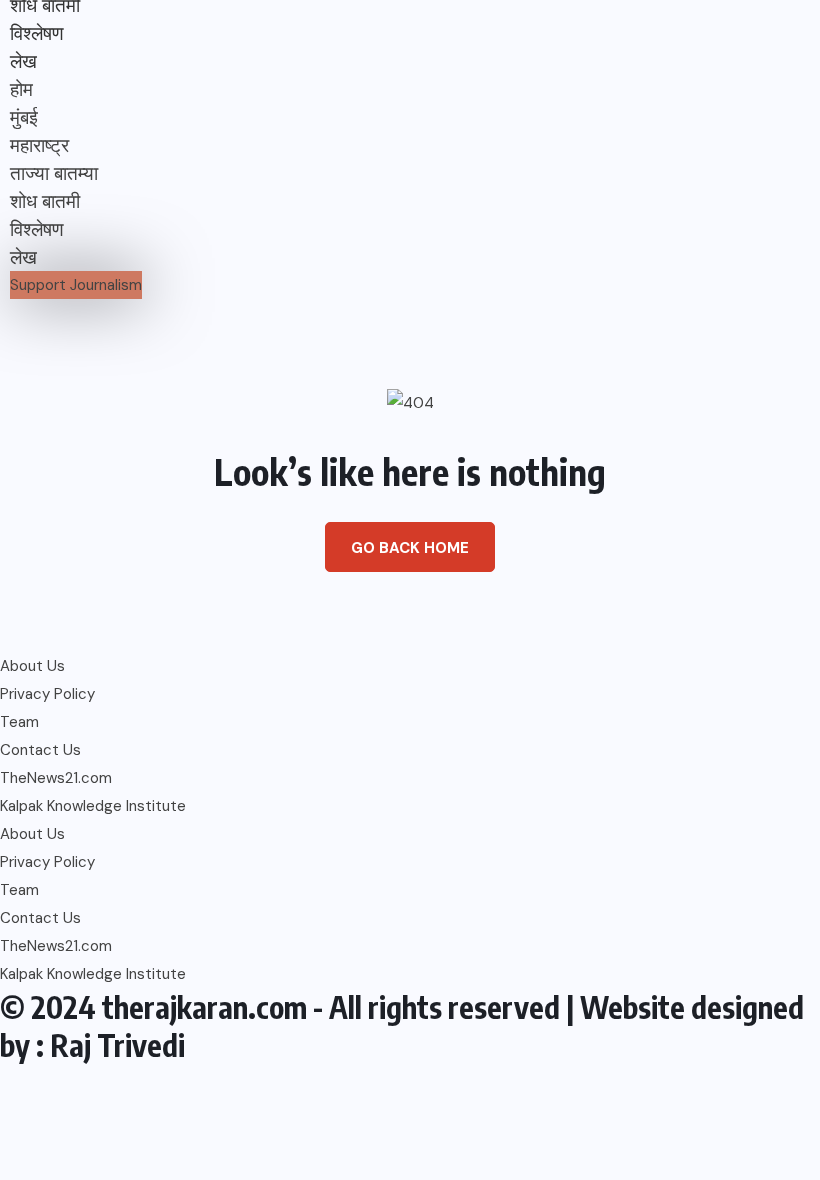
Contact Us (40, 750)
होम (21, 89)
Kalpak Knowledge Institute (93, 806)
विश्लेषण (37, 33)
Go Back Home (410, 548)
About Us (32, 666)
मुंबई (24, 117)
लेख (23, 61)
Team (19, 722)
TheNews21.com (56, 778)
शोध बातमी (45, 201)
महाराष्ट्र (39, 145)
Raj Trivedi (117, 1045)
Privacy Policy (47, 694)
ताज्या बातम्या (54, 173)
